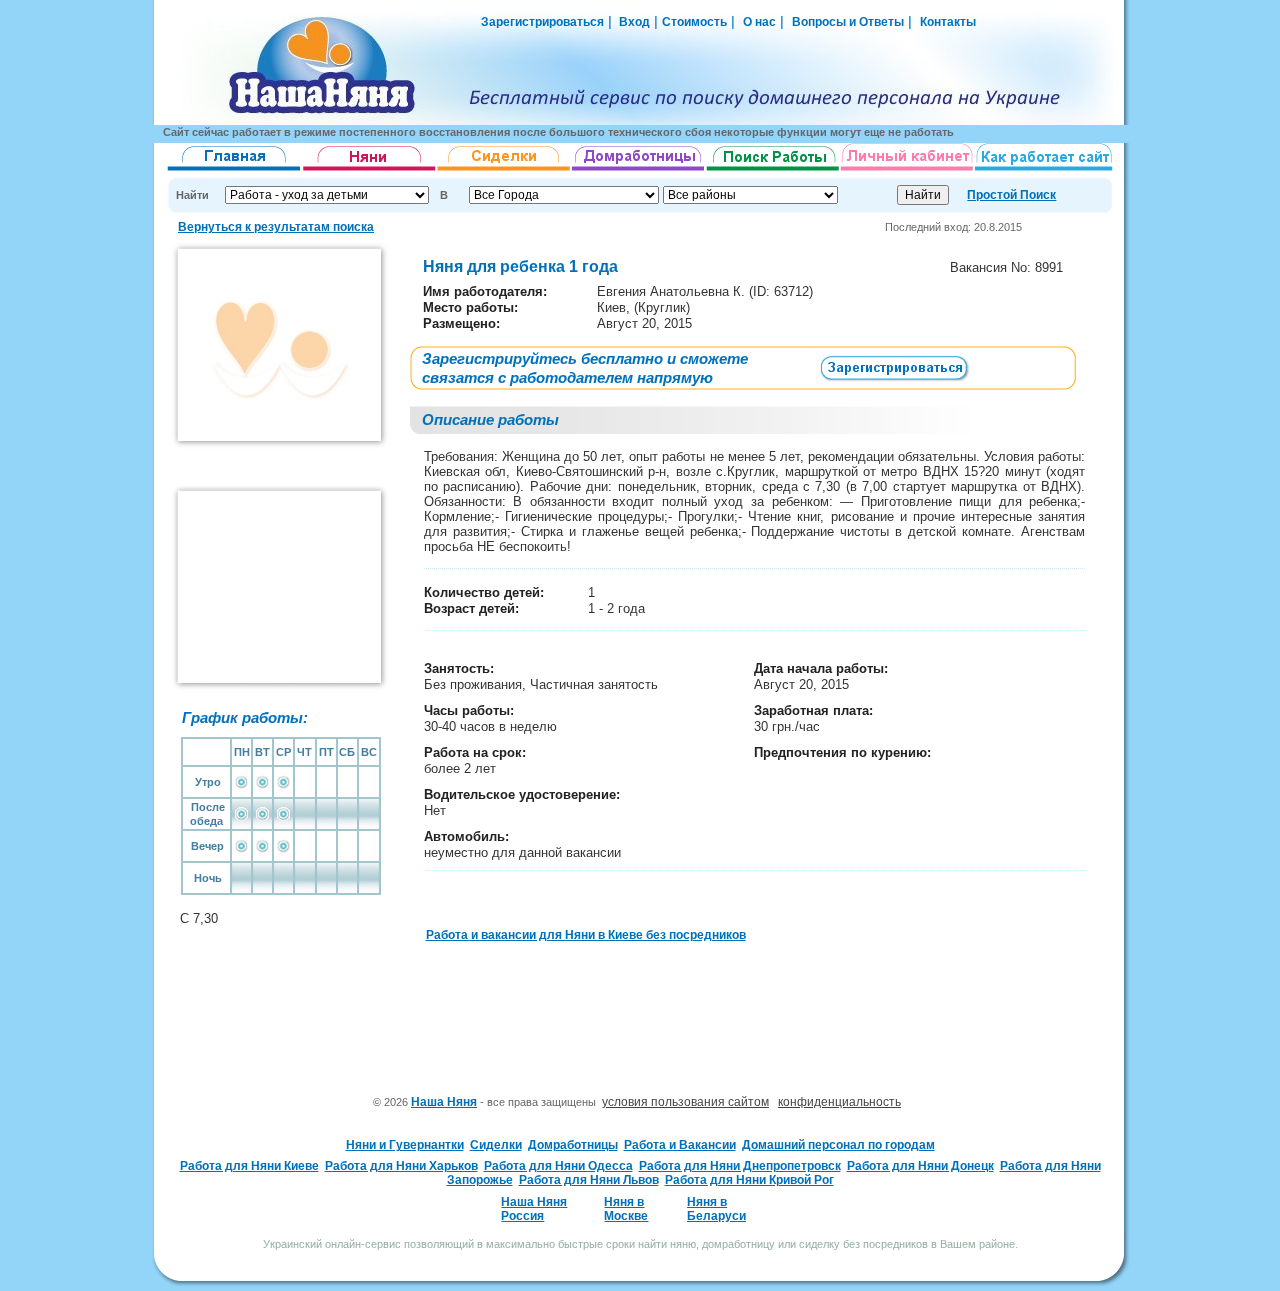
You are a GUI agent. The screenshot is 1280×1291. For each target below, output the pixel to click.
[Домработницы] (639, 171)
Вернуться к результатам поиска (276, 227)
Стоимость (694, 22)
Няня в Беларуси (716, 1209)
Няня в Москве (626, 1209)
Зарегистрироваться (542, 22)
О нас (759, 22)
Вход (633, 22)
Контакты (948, 22)
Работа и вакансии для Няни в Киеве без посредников (586, 935)
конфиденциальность (839, 1102)
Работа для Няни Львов (589, 1180)
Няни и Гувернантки (405, 1145)
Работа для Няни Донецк (920, 1166)
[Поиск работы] (773, 171)
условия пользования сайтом (685, 1102)
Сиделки (496, 1145)
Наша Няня (444, 1102)
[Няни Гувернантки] (369, 171)
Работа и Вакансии (680, 1145)
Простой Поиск (1011, 195)
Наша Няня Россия (534, 1209)
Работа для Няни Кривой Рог (749, 1180)
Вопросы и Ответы (848, 22)
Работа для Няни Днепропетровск (740, 1166)
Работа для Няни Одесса (558, 1166)
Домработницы (573, 1145)
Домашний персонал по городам (838, 1145)
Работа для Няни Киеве (249, 1166)
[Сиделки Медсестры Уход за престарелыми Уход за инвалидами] (504, 171)
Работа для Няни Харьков (401, 1166)
